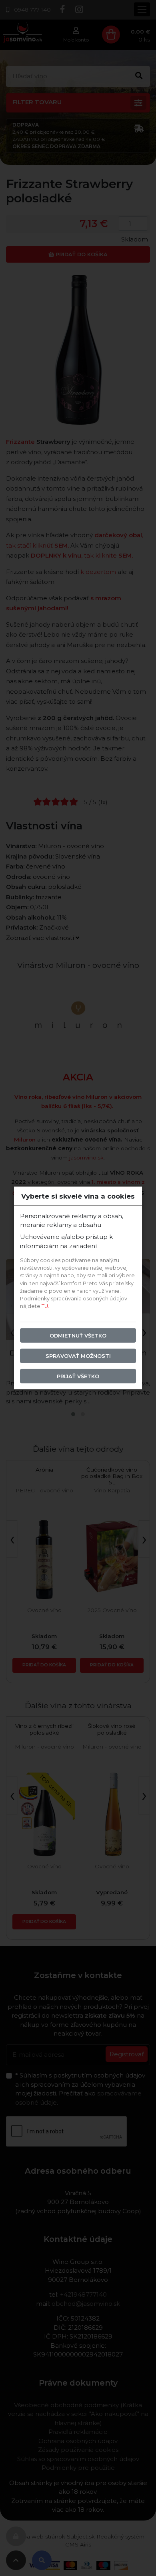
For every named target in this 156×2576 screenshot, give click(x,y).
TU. (45, 1306)
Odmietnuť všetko (78, 1335)
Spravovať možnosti (78, 1356)
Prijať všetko (78, 1376)
